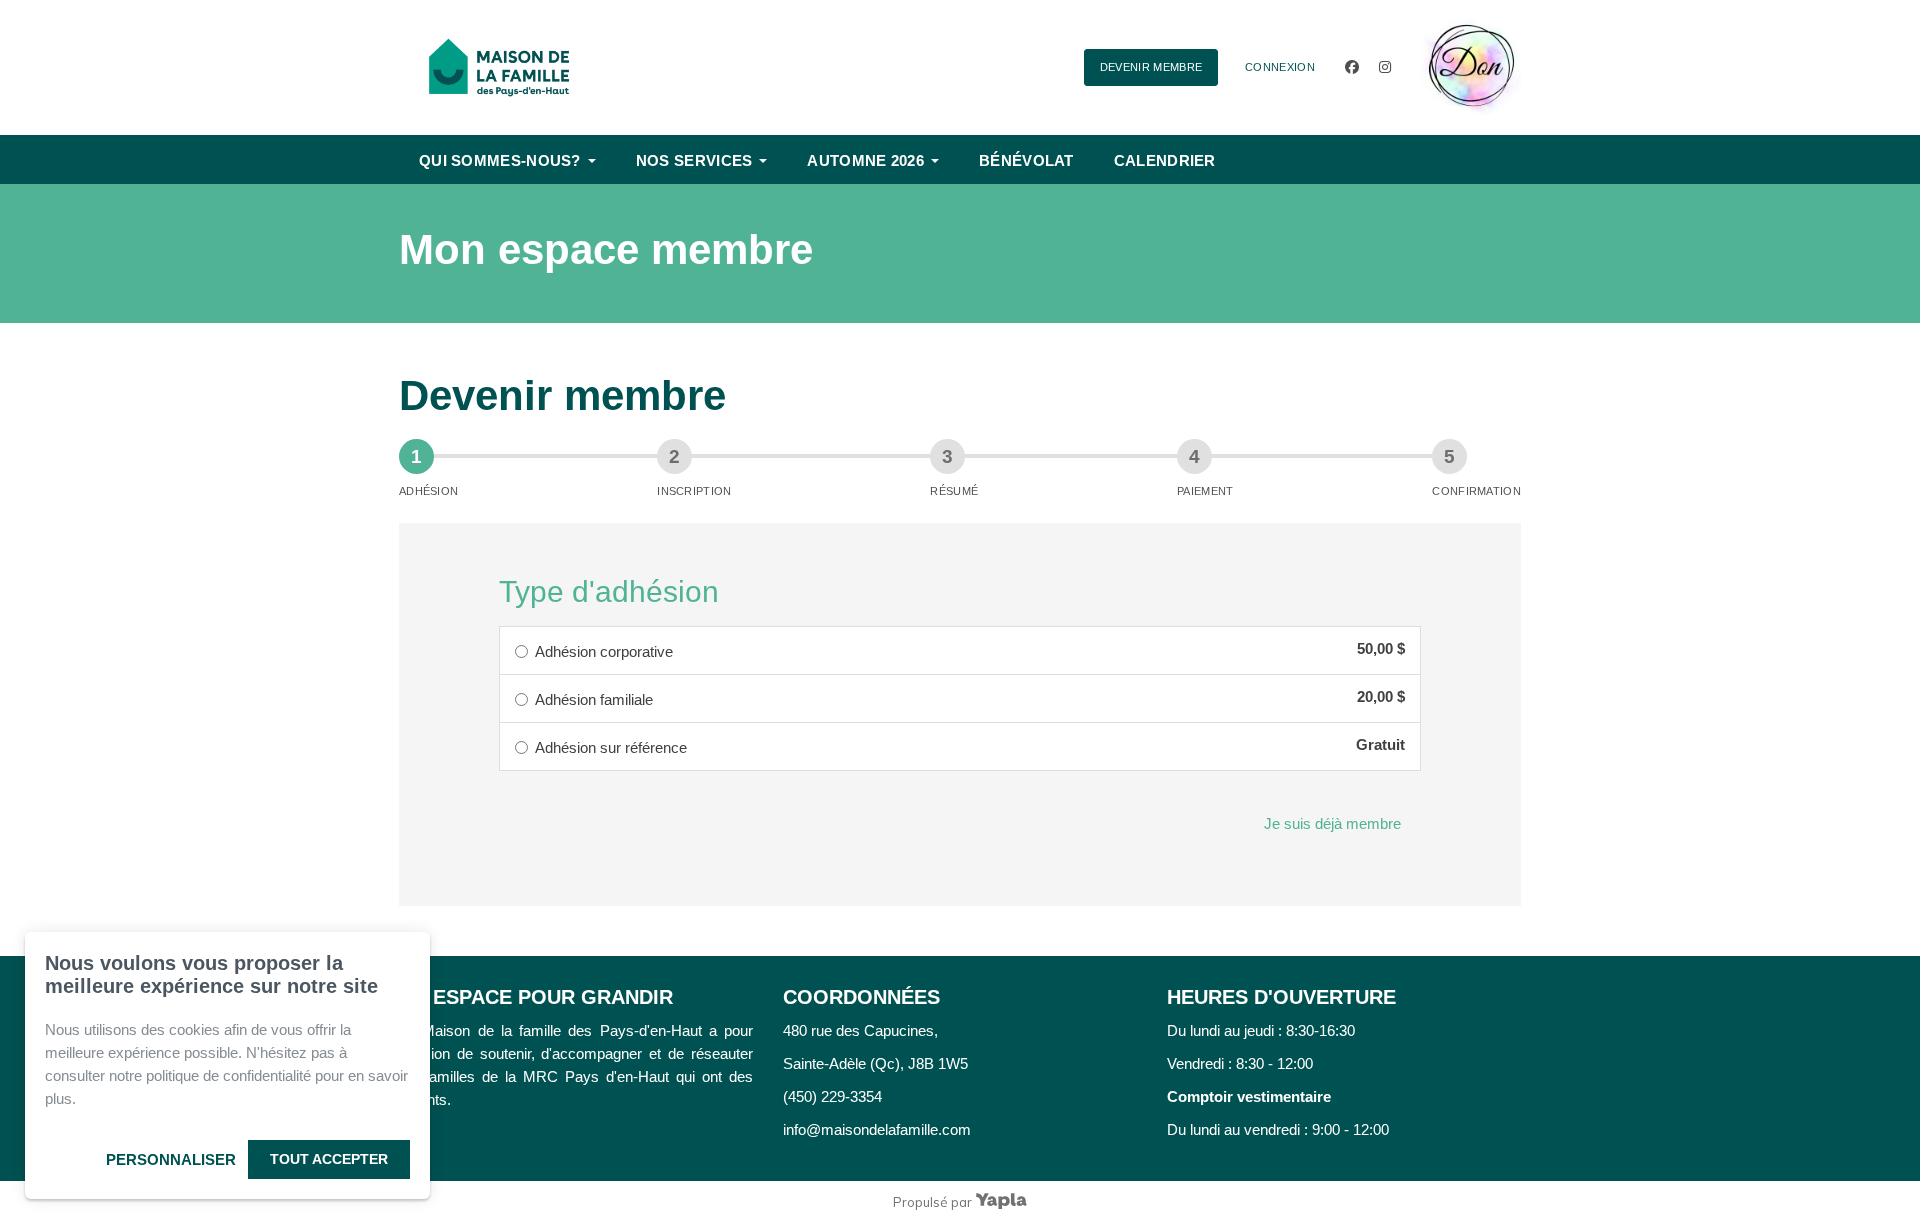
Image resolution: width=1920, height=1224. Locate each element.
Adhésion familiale (594, 699)
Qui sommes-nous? (500, 160)
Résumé (954, 491)
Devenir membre (1151, 67)
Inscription (694, 491)
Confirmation (1476, 491)
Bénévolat (1026, 160)
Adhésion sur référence (611, 747)
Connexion (1280, 67)
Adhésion (428, 491)
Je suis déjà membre (1332, 823)
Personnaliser (171, 1159)
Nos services (694, 160)
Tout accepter (329, 1159)
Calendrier (1165, 160)
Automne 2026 (865, 160)
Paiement (1205, 491)
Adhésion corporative (604, 651)
